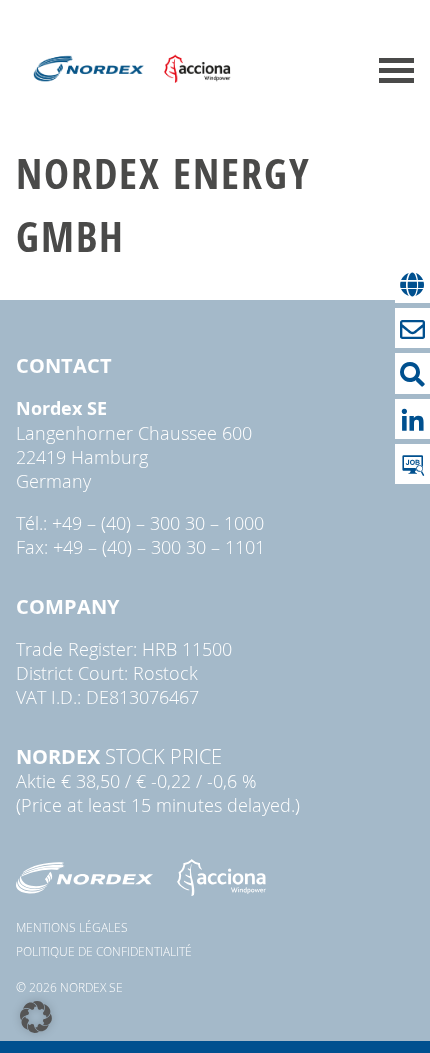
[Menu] (396, 70)
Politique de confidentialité (104, 951)
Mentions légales (72, 927)
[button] (36, 1017)
